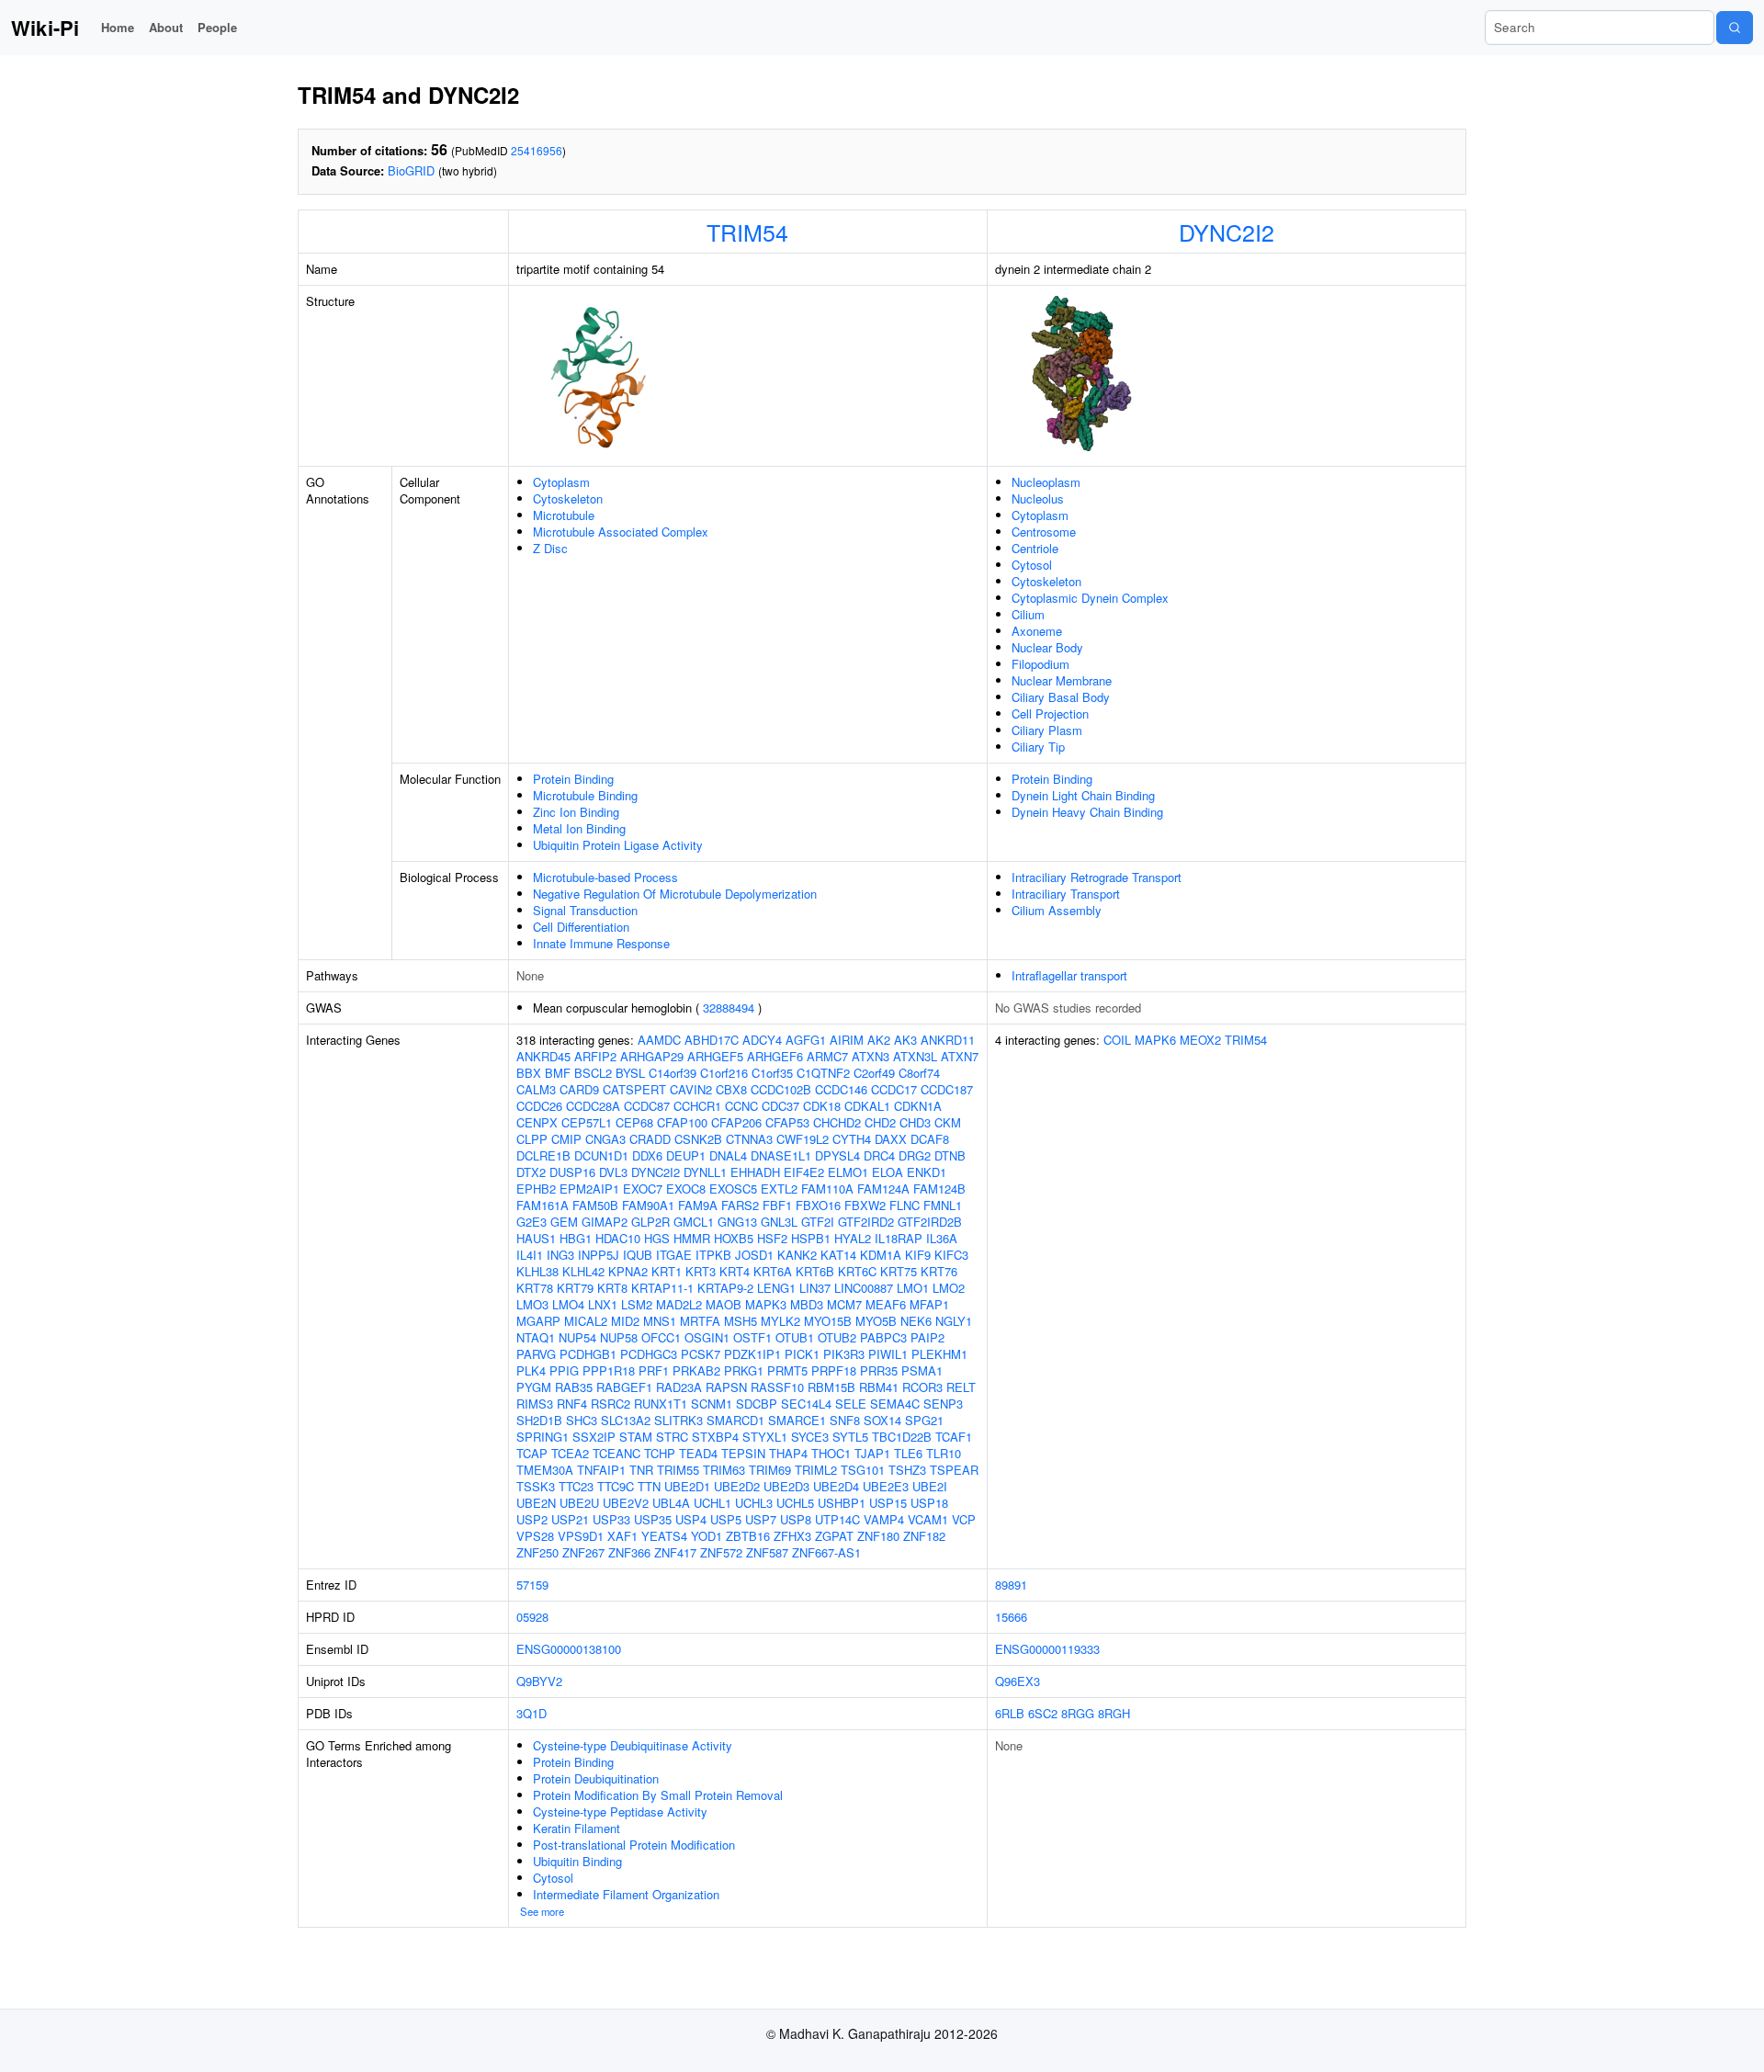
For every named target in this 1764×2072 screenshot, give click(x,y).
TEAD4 (698, 1453)
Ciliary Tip (1038, 747)
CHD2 (880, 1122)
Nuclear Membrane (1062, 680)
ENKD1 (927, 1172)
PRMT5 (787, 1370)
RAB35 (574, 1387)
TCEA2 (570, 1453)
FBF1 (777, 1205)
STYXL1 (765, 1437)
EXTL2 (779, 1189)
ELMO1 (848, 1172)
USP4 (691, 1519)
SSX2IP (594, 1437)
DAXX (891, 1139)
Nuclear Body (1047, 647)
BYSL (630, 1073)
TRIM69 (770, 1470)
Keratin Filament (577, 1828)
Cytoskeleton (568, 498)
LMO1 (913, 1288)
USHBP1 (842, 1503)
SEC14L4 (806, 1404)
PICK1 (802, 1354)
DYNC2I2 (1227, 232)
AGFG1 (806, 1040)
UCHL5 (795, 1503)
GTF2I (818, 1222)
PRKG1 (744, 1370)
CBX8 (731, 1089)
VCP (964, 1519)
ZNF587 (767, 1552)
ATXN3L (915, 1056)
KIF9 (918, 1255)
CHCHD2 (837, 1122)
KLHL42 (583, 1271)
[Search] (1735, 28)
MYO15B (828, 1321)
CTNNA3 (749, 1139)
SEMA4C (895, 1404)
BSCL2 (593, 1073)
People (217, 27)
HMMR (692, 1238)
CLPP (532, 1139)
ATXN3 (871, 1056)
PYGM (534, 1387)
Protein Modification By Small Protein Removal (658, 1795)
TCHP (660, 1453)
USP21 (570, 1519)
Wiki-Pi (45, 28)
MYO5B (876, 1321)
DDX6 (647, 1155)
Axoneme (1037, 631)
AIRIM (847, 1040)
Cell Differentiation (581, 927)
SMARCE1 (797, 1420)
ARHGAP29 (652, 1056)
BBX (529, 1073)
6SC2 (1043, 1713)
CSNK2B (698, 1139)
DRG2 (915, 1155)
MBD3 (807, 1304)
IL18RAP (899, 1238)
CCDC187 (947, 1089)
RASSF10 (777, 1387)
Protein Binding (573, 779)
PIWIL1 (888, 1354)
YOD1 (707, 1536)
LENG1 (776, 1288)
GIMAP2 (605, 1222)
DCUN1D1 (601, 1155)
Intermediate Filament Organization (626, 1894)
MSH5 (741, 1321)
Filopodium (1040, 664)
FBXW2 (865, 1205)
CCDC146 (841, 1089)
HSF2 (772, 1238)
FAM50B (595, 1205)
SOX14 (882, 1420)
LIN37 (815, 1288)
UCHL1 (712, 1503)
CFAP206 (736, 1122)
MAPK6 (1155, 1040)
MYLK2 (780, 1321)
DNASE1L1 (781, 1155)
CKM (948, 1122)
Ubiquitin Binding (577, 1861)
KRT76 (939, 1271)
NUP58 (619, 1337)
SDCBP (757, 1404)
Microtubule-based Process (605, 877)
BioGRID (411, 170)
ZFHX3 (792, 1536)
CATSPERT (634, 1089)
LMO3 (532, 1304)
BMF (558, 1073)
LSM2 (637, 1304)
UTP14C (837, 1519)
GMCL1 (694, 1222)
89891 (1011, 1585)
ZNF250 (537, 1552)
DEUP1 (686, 1155)
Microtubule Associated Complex (621, 532)
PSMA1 (922, 1370)
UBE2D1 (687, 1486)
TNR (641, 1470)
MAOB (724, 1304)
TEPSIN (743, 1453)
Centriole (1035, 548)
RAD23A (679, 1387)
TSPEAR (954, 1470)
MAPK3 (766, 1304)
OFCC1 (661, 1337)
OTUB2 (837, 1337)
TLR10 (944, 1453)
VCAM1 (928, 1519)
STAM (636, 1437)
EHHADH (755, 1172)
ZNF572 (721, 1552)
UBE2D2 (737, 1486)
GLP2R (650, 1222)
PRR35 (879, 1370)
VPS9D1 (581, 1536)
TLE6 (908, 1453)
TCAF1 (954, 1437)
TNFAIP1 (601, 1470)
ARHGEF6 (775, 1056)
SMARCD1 (735, 1420)
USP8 (796, 1519)
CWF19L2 (803, 1139)
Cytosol (1032, 565)
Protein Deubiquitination (596, 1778)
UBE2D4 (836, 1486)
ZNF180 (878, 1536)
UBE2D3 (786, 1486)
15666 (1011, 1617)
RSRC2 (611, 1404)
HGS (657, 1238)
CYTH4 (852, 1139)
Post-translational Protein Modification (634, 1845)
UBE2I (930, 1486)
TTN (649, 1486)
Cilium (1028, 614)
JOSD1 (754, 1255)
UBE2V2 (626, 1503)
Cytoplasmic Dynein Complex (1090, 598)
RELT (961, 1387)
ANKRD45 (543, 1056)
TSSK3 (536, 1486)
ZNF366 (629, 1552)
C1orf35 (772, 1073)
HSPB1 (811, 1238)
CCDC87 (647, 1106)
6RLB (1010, 1713)
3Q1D (531, 1713)
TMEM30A (545, 1470)
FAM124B (939, 1189)
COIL (1117, 1040)
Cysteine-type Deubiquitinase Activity (633, 1745)
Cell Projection (1050, 713)
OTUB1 (795, 1337)
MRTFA (700, 1321)
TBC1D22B (902, 1437)
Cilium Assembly (1057, 910)
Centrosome (1044, 532)
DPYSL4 (837, 1155)
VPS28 (535, 1536)
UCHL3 (754, 1503)
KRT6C (857, 1271)
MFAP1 (929, 1304)
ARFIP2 (595, 1056)
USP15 (888, 1503)
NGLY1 (954, 1321)
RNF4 (572, 1404)
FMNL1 (943, 1205)
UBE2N (536, 1503)
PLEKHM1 (939, 1354)
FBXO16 (818, 1205)
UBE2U (579, 1503)
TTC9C (616, 1486)
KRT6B (815, 1271)
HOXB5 (734, 1238)
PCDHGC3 (649, 1354)
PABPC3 (883, 1337)
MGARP (538, 1321)
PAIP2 (927, 1337)
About (166, 27)
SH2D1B (539, 1420)
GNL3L (779, 1222)
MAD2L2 (679, 1304)
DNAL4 (728, 1155)
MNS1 (660, 1321)
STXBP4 (715, 1437)
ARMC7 (827, 1056)
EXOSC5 (733, 1189)
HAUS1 (536, 1238)
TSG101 (863, 1470)
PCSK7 (701, 1354)
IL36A (942, 1238)
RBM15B (831, 1387)
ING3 (560, 1255)
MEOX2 (1200, 1040)
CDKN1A (918, 1106)
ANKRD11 (948, 1040)
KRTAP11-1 (662, 1288)
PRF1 (654, 1370)
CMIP (566, 1139)
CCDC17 (894, 1089)
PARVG (536, 1354)
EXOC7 (643, 1189)
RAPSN (726, 1387)
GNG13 (737, 1222)
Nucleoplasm (1046, 482)
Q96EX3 (1018, 1681)
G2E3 (531, 1222)
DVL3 (613, 1172)
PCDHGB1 (588, 1354)
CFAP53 (787, 1122)
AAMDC (659, 1040)
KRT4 (735, 1271)
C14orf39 (673, 1073)
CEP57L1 (587, 1122)
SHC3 (582, 1420)
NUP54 (577, 1337)
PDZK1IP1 (752, 1354)
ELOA (888, 1172)
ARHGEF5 (715, 1056)
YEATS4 (664, 1536)
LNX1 (603, 1304)
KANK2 (797, 1255)
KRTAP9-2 (725, 1288)
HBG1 (576, 1238)
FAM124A (883, 1189)
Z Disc (550, 548)
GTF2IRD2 (866, 1222)
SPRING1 (543, 1437)
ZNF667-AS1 (826, 1552)
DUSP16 (572, 1172)
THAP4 (788, 1453)
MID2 (625, 1321)
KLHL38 (537, 1271)
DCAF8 (930, 1139)
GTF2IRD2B (930, 1222)
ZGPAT (834, 1536)
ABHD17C (712, 1040)
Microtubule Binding (585, 795)
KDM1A (881, 1255)
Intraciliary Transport (1066, 894)
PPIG (564, 1370)
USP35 (653, 1519)
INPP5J (599, 1255)
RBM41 (879, 1387)
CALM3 (536, 1089)
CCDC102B (781, 1089)
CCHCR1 (697, 1106)
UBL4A (671, 1503)
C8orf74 (919, 1073)
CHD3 (915, 1122)
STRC (672, 1437)
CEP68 (634, 1122)
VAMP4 (884, 1519)
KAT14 (838, 1255)
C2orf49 (874, 1073)
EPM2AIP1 (589, 1189)
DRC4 (879, 1155)
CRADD (650, 1139)
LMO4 (568, 1304)
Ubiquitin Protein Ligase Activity (618, 845)
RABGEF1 (624, 1387)
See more (542, 1911)
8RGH (1114, 1713)
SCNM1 (712, 1404)
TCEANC (616, 1453)
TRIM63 (724, 1470)
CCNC (741, 1106)
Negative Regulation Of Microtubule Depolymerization (675, 894)
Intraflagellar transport (1069, 975)
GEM (564, 1222)
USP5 (726, 1519)
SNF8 (845, 1420)
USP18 (929, 1503)
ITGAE (674, 1255)
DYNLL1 (705, 1172)
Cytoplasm (561, 482)
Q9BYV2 (539, 1681)
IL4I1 (530, 1255)
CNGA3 (605, 1139)
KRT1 (667, 1271)
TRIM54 (747, 232)
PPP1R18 (609, 1370)
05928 (532, 1617)
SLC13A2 (626, 1420)
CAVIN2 (691, 1089)
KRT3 (701, 1271)
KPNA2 (628, 1271)
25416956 (537, 150)
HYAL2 (853, 1238)
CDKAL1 (867, 1106)
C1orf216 (724, 1073)
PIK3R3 (844, 1354)
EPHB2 (536, 1189)
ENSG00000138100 (569, 1649)
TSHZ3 (907, 1470)
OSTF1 (752, 1337)
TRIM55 (678, 1470)
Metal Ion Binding (579, 828)
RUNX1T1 (661, 1404)
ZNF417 (675, 1552)
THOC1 (831, 1453)
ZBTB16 (748, 1536)
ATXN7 (960, 1056)
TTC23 (576, 1486)
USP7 (761, 1519)
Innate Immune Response (601, 943)
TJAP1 (872, 1453)
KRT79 (575, 1288)
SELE (851, 1404)
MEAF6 (886, 1304)
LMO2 (949, 1288)
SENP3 (943, 1404)
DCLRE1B (543, 1155)
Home (118, 27)
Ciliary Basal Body (1061, 697)
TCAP (532, 1453)
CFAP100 (682, 1122)
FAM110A (827, 1189)
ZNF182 (924, 1536)
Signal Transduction (585, 910)
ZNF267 (583, 1552)
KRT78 (535, 1288)
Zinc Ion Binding (576, 812)
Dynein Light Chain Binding (1083, 795)
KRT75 (899, 1271)
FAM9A (698, 1205)
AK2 (879, 1040)
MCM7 (844, 1304)
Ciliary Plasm (1047, 730)
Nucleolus (1038, 498)
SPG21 (924, 1420)
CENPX (537, 1122)
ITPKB (713, 1255)
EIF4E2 (804, 1172)
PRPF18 (834, 1370)
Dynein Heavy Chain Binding (1087, 812)
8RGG (1078, 1713)
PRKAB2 (696, 1370)
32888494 (729, 1008)
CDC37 (780, 1106)
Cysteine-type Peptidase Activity (620, 1812)
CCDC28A (593, 1106)
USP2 (532, 1519)
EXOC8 (686, 1189)
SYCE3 (810, 1437)
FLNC (905, 1205)
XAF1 (622, 1536)
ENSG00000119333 (1047, 1649)
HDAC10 (618, 1238)
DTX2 (531, 1172)
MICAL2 (586, 1321)
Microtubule (564, 515)
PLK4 (531, 1370)
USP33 (611, 1519)
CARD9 (579, 1089)
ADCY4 (762, 1040)
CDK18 (822, 1106)
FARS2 (740, 1205)
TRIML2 (816, 1470)
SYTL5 (850, 1437)
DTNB (950, 1155)
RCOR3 (922, 1387)
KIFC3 (951, 1255)
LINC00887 (864, 1288)
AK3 (905, 1040)
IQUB (638, 1255)
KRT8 (612, 1288)
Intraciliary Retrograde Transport (1097, 877)
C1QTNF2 (823, 1073)
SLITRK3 (678, 1420)
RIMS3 (535, 1404)
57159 (532, 1585)
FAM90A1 (648, 1205)
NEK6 (916, 1321)
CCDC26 (539, 1106)
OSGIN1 (707, 1337)
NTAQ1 (536, 1337)
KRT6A (773, 1271)
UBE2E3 (886, 1486)
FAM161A (543, 1205)
